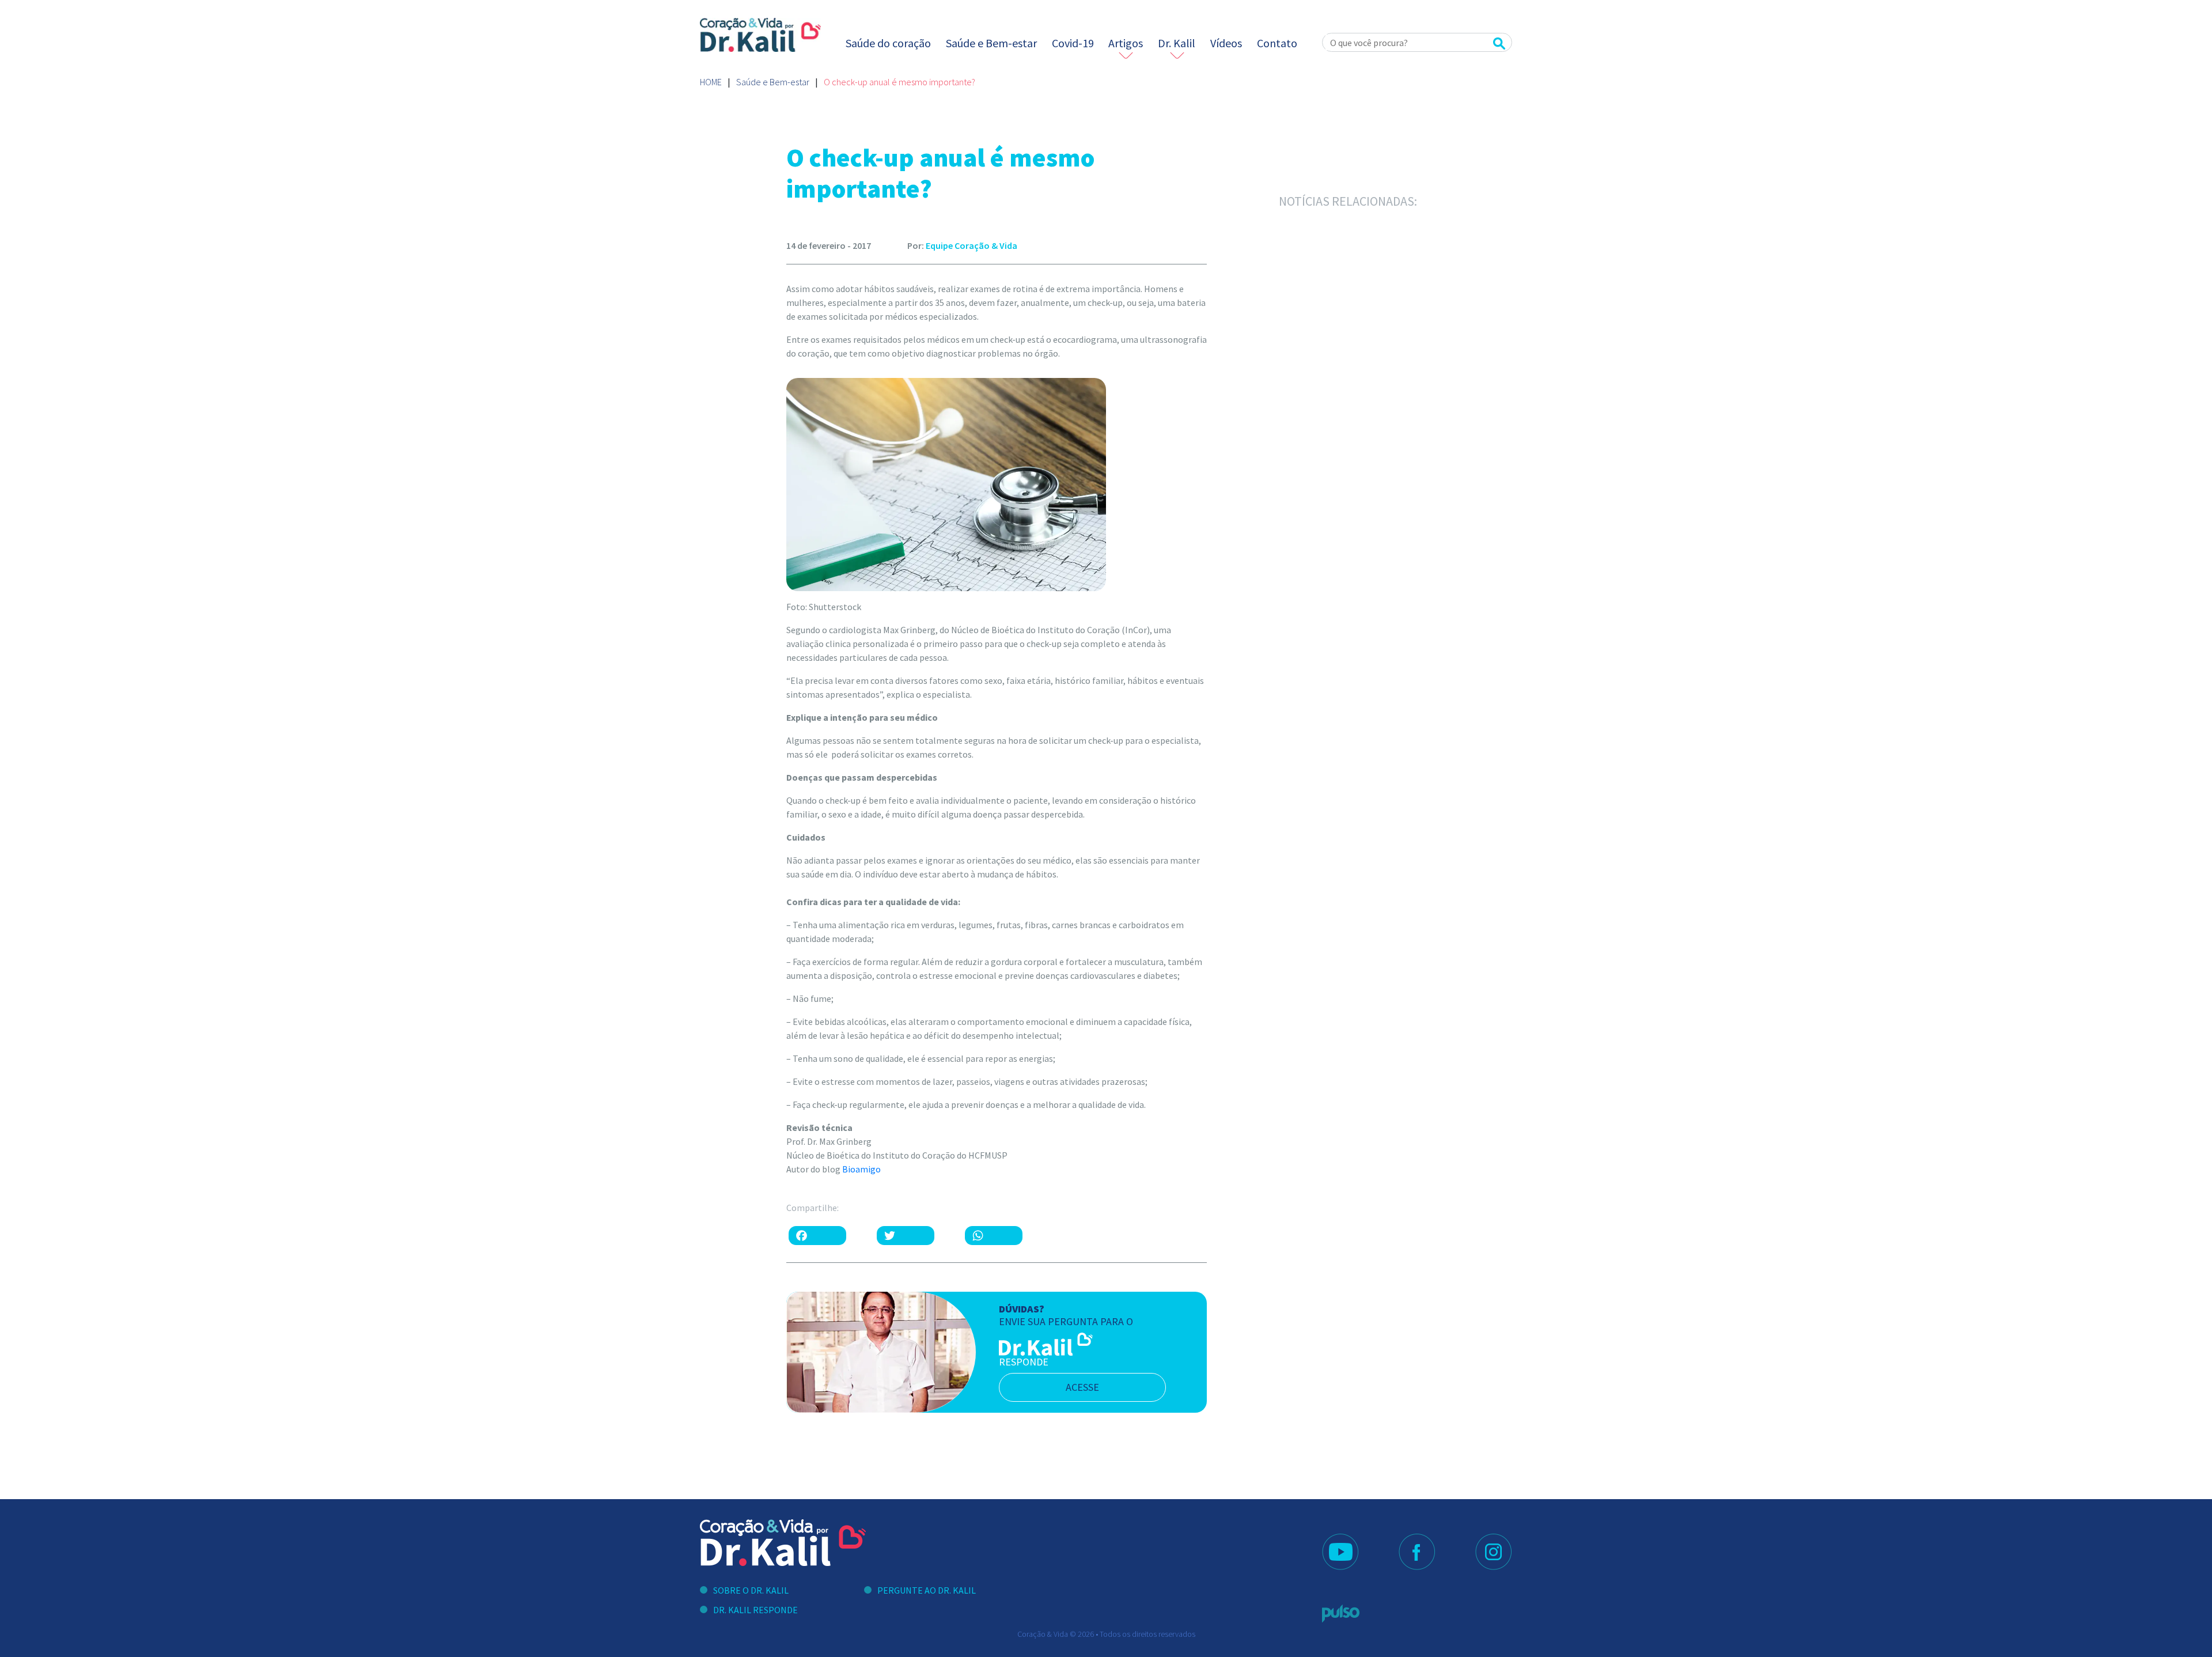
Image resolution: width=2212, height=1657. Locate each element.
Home (711, 82)
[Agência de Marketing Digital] (1341, 1614)
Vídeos (1226, 43)
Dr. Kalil (1177, 43)
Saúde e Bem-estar (991, 43)
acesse (1082, 1387)
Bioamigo (861, 1169)
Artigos (1126, 43)
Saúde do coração (888, 43)
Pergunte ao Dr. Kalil (927, 1590)
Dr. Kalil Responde (755, 1610)
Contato (1277, 43)
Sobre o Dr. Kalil (751, 1590)
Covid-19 (1073, 43)
